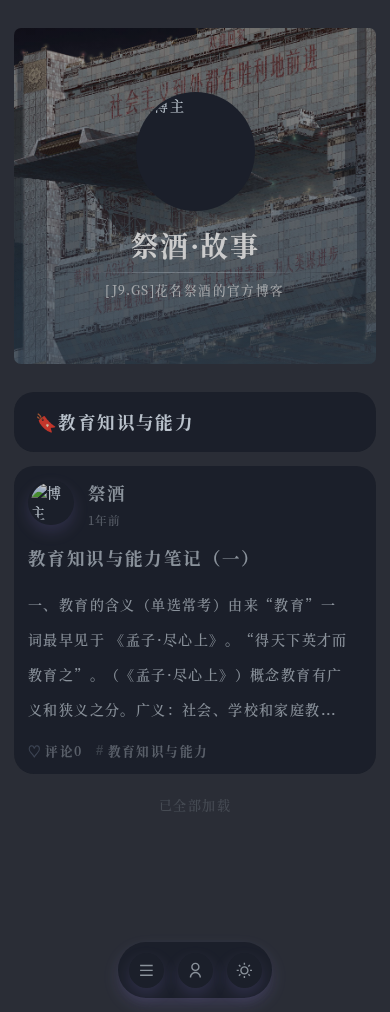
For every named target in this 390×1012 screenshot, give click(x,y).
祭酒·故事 (195, 245)
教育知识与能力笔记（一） (144, 557)
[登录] (195, 970)
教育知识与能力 (158, 750)
